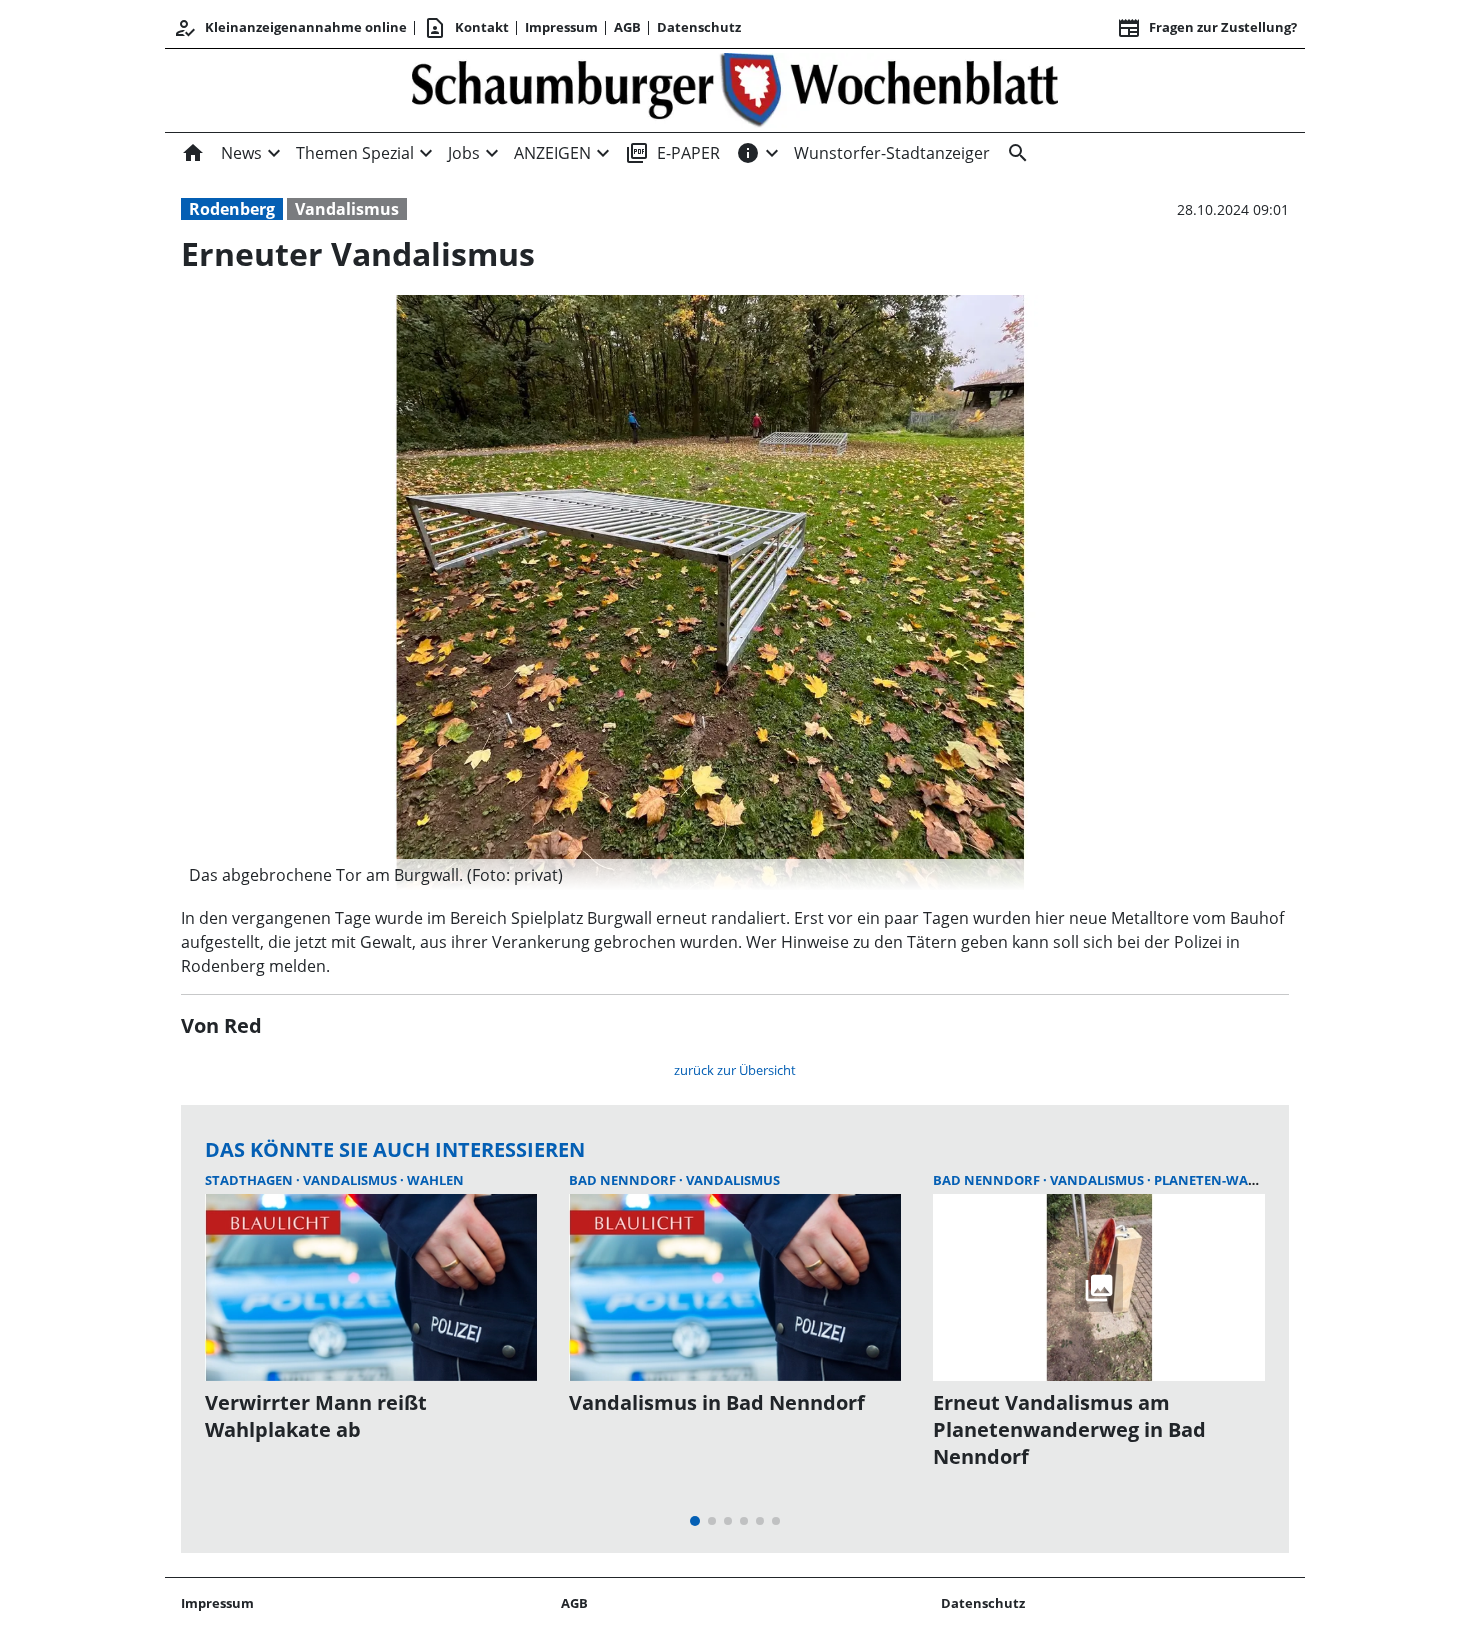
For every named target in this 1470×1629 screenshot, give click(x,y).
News (241, 153)
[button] (710, 875)
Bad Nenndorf (624, 1180)
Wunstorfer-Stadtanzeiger (892, 153)
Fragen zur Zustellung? (1207, 28)
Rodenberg (232, 209)
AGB (627, 27)
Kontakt (466, 28)
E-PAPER (672, 153)
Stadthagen (250, 1180)
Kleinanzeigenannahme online (290, 28)
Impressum (561, 27)
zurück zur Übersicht (735, 1070)
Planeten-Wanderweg (1234, 1180)
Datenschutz (699, 27)
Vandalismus (347, 209)
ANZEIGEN (552, 153)
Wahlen (435, 1180)
